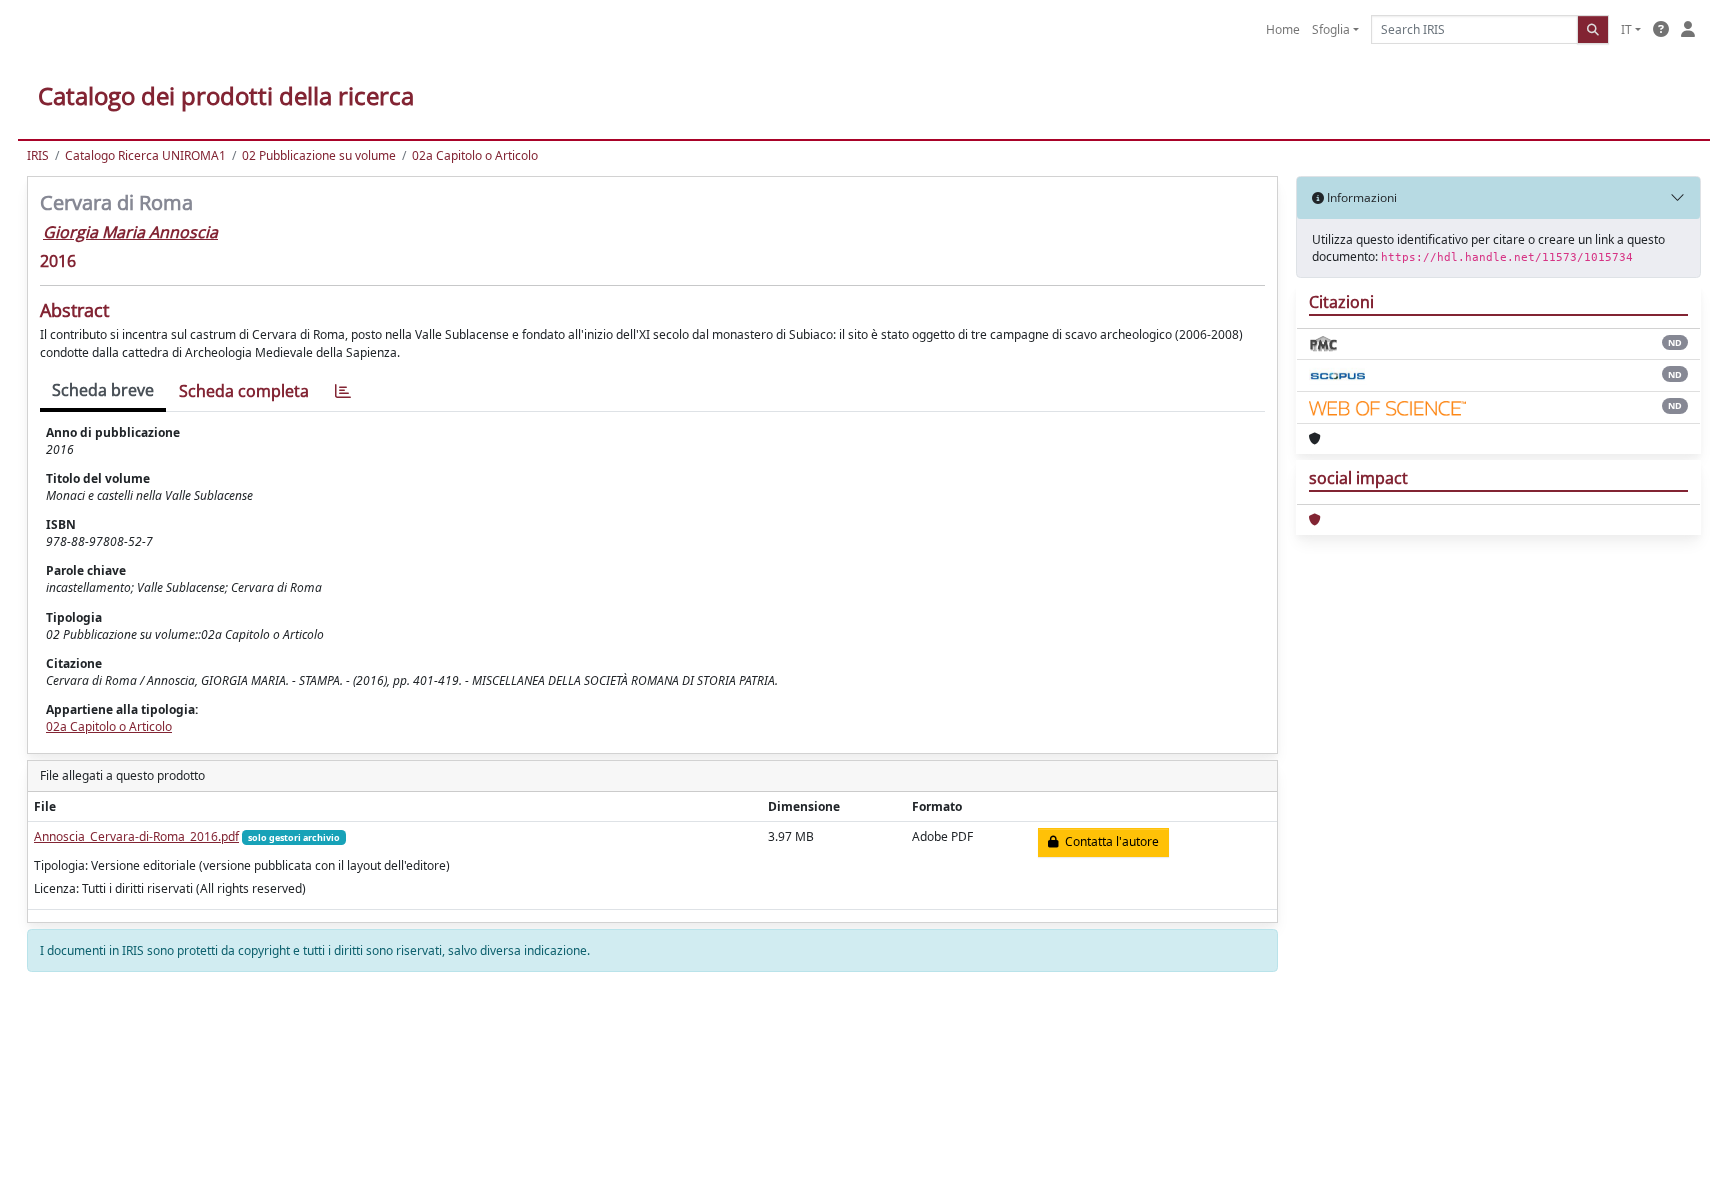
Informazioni (1360, 197)
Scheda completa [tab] (244, 391)
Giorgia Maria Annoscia (130, 232)
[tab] (343, 391)
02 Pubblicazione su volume (319, 155)
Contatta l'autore (1109, 841)
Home (1283, 29)
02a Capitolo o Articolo (475, 155)
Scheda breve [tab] (103, 390)
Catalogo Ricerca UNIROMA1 (145, 155)
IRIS (38, 155)
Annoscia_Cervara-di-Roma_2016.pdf (136, 836)
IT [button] (1626, 29)
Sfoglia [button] (1331, 29)
